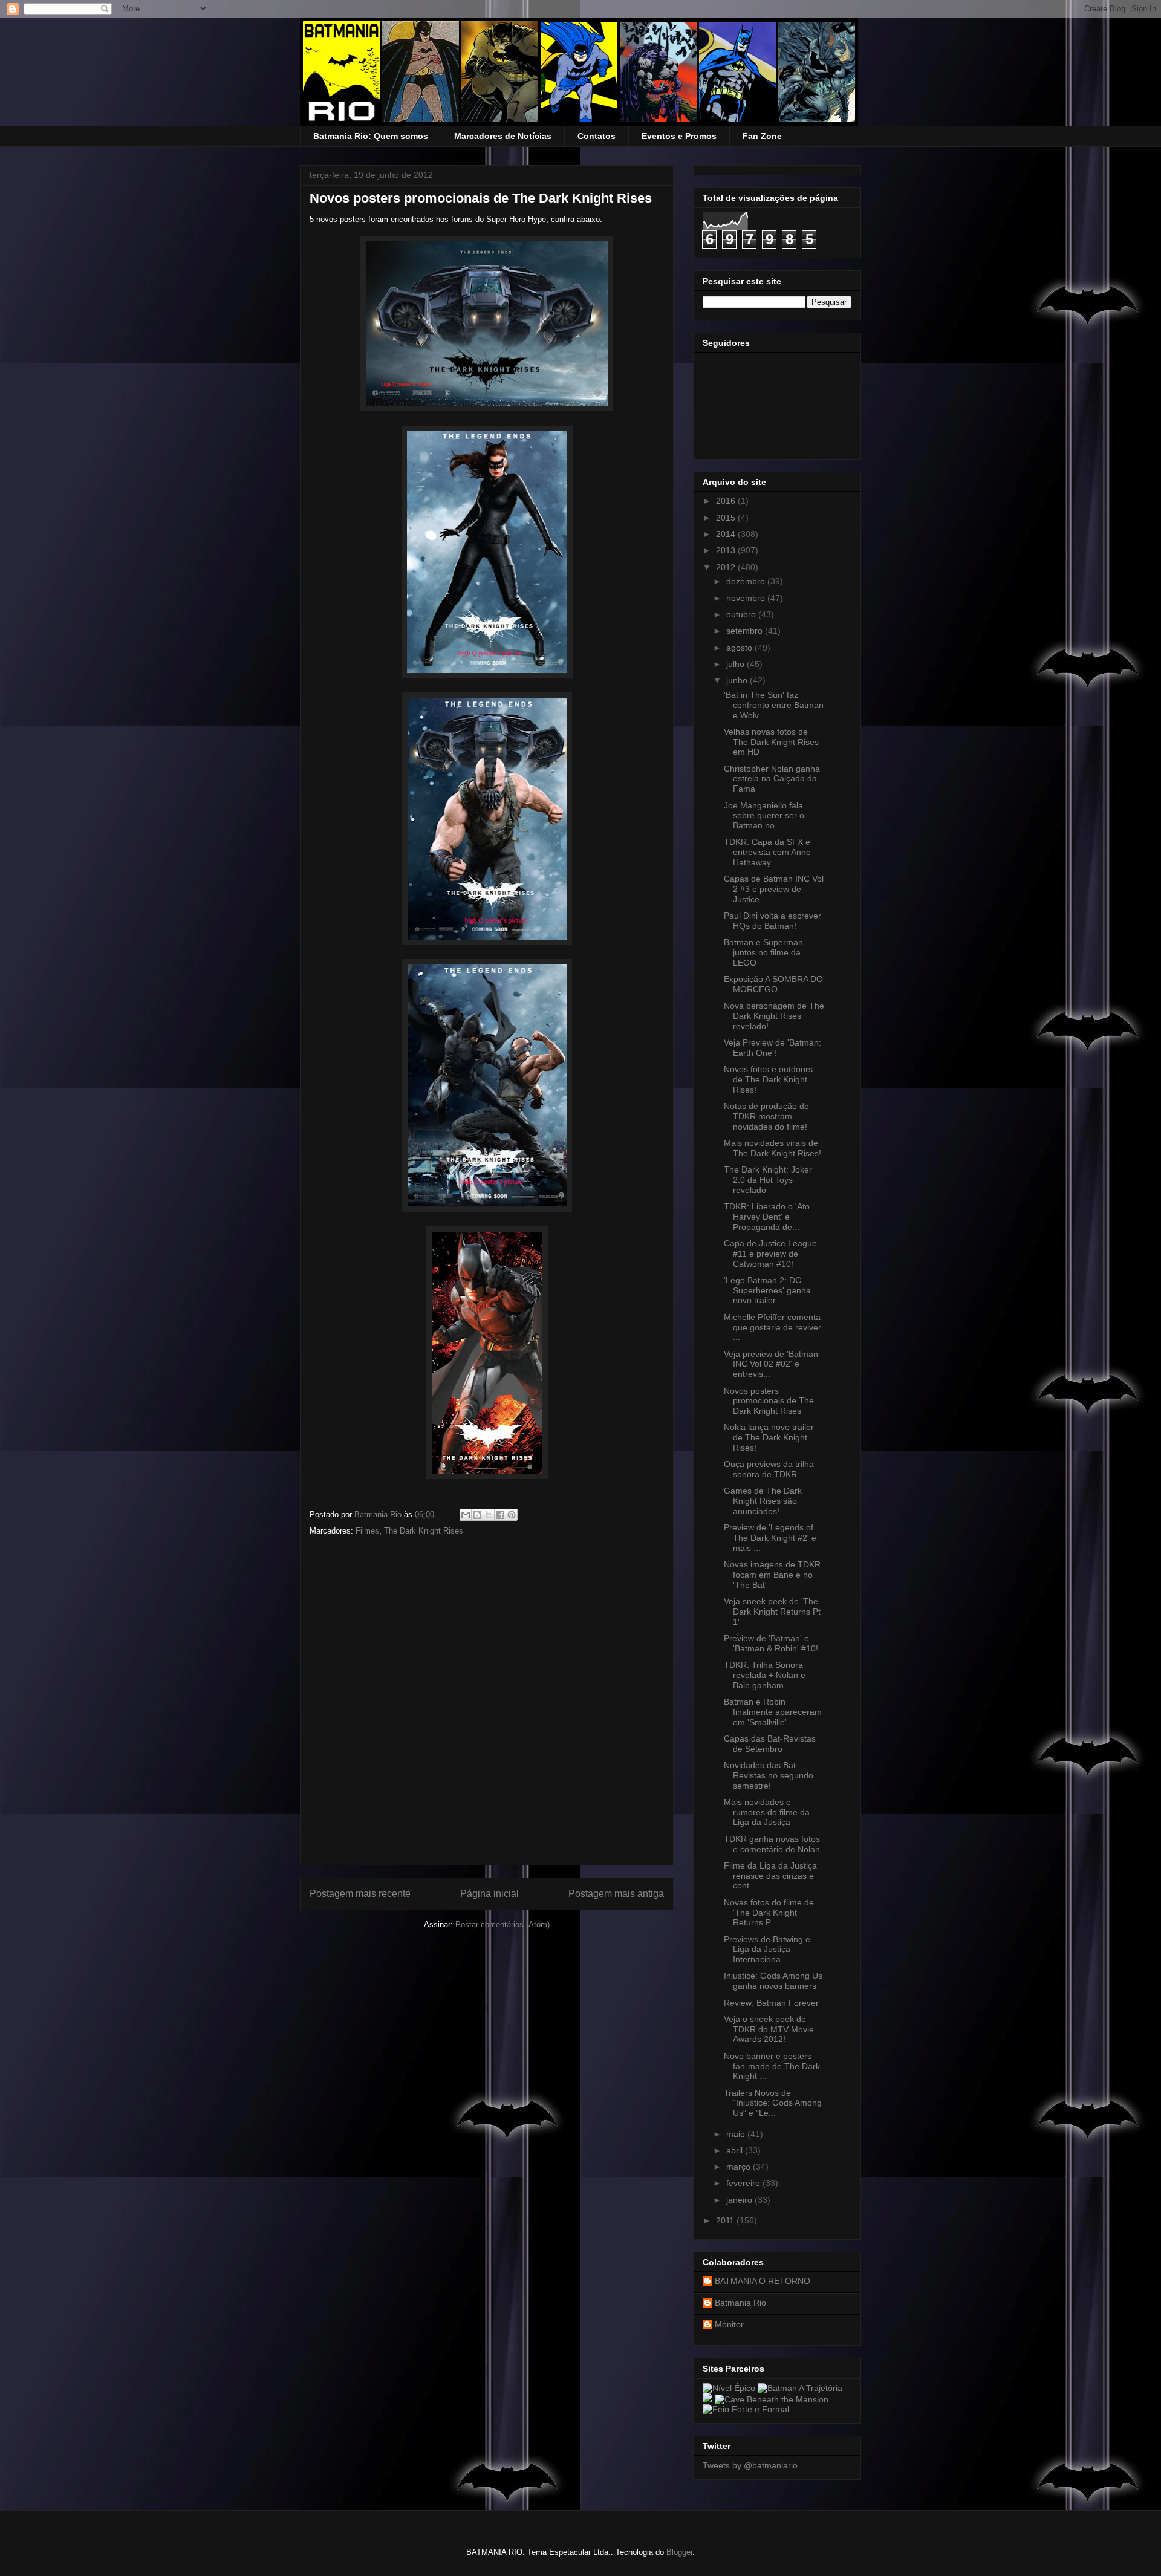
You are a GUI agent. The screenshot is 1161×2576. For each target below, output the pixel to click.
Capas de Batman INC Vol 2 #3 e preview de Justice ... (774, 889)
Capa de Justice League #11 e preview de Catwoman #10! (770, 1254)
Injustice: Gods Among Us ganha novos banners (773, 1981)
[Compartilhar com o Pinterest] (512, 1515)
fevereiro (744, 2183)
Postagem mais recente (360, 1894)
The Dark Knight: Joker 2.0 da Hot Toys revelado (768, 1180)
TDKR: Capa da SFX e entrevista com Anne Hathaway (767, 852)
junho (738, 680)
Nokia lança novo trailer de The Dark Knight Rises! (769, 1437)
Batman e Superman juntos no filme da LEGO (763, 952)
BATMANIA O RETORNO (763, 2281)
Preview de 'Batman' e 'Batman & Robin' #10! (771, 1643)
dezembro (747, 581)
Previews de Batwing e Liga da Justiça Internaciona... (767, 1950)
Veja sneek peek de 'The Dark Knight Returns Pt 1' (772, 1612)
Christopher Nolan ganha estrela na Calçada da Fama (772, 779)
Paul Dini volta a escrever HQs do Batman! (772, 921)
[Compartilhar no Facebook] (500, 1515)
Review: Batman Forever (771, 2003)
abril (736, 2150)
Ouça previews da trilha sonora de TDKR (769, 1469)
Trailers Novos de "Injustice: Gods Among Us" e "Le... (773, 2103)
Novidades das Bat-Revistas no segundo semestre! (769, 1775)
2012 (727, 567)
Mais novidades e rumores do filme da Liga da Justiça (767, 1812)
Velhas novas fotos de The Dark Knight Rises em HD (771, 742)
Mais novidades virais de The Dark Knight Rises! (772, 1148)
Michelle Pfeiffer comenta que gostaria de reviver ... (772, 1327)
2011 (726, 2220)
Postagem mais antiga (616, 1894)
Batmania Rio (740, 2303)
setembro (746, 631)
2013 (727, 550)
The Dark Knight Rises (424, 1531)
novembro (747, 598)
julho (737, 664)
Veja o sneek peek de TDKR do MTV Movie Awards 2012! (769, 2029)
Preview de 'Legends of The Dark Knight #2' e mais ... (770, 1538)
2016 (727, 501)
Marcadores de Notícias (503, 136)
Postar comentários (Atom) (502, 1924)
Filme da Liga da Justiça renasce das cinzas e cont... (770, 1876)
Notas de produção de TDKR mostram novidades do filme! (766, 1116)
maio (737, 2134)
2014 (727, 534)
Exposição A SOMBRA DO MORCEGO (773, 984)
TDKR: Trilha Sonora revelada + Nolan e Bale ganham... (765, 1675)
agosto (740, 648)
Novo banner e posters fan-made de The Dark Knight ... (772, 2066)
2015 (727, 518)
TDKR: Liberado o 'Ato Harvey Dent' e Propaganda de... (767, 1217)
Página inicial (489, 1894)
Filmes (367, 1531)
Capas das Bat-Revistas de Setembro (770, 1744)
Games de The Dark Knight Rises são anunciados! (763, 1501)
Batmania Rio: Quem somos (371, 136)
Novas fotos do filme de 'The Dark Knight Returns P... (769, 1913)
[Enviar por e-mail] (466, 1515)
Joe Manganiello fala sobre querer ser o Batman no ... (764, 816)
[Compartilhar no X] (489, 1515)
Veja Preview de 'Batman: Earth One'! (772, 1048)
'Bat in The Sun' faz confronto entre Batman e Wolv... (774, 705)
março (740, 2167)
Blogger (679, 2552)
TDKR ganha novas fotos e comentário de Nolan (772, 1844)
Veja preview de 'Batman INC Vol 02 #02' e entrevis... (771, 1364)
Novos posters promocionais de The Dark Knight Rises (769, 1401)
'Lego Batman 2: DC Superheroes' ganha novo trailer (767, 1290)
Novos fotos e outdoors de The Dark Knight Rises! (768, 1079)
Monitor (729, 2324)
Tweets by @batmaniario (750, 2465)
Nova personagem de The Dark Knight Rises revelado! (774, 1016)
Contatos (597, 136)
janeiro (740, 2200)
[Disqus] (487, 1705)
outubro (742, 614)
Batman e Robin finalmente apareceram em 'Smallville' (773, 1712)
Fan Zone (762, 136)
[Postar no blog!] (477, 1515)
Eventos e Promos (679, 136)
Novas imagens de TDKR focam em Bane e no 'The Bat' (772, 1575)
